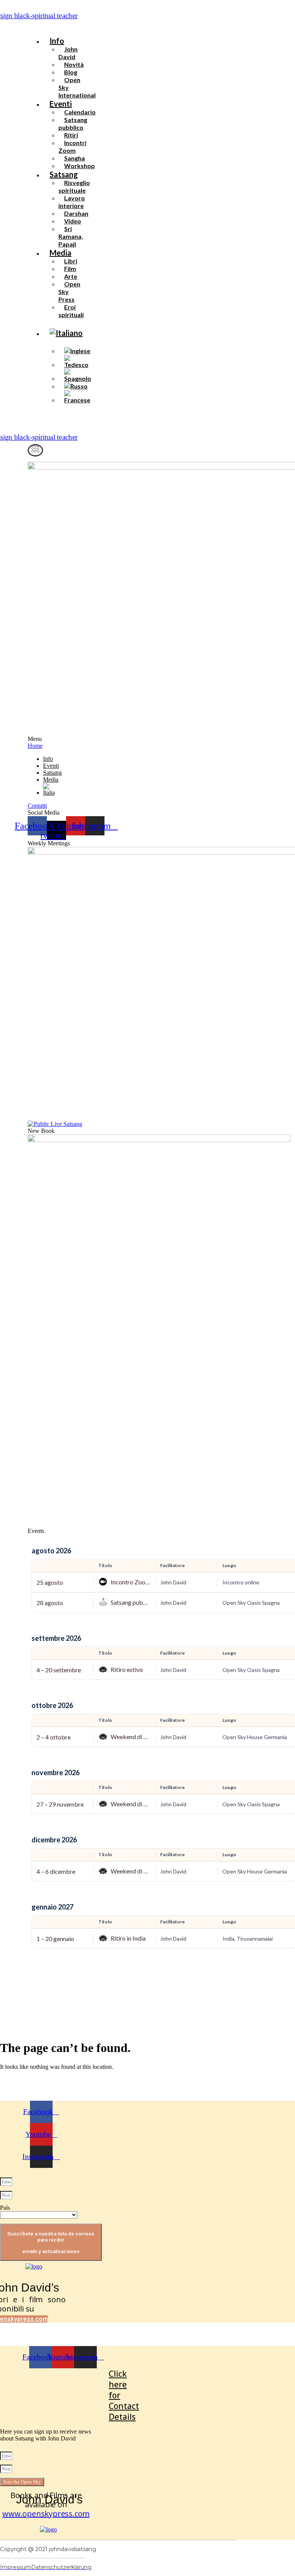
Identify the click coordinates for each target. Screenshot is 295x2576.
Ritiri (71, 135)
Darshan (76, 213)
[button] (99, 26)
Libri (71, 261)
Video (73, 221)
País (5, 2208)
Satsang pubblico (73, 123)
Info (57, 41)
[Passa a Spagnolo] (79, 378)
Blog (71, 72)
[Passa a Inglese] (77, 351)
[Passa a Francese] (79, 400)
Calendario (80, 112)
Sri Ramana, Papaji (71, 236)
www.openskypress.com (46, 2514)
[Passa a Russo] (76, 386)
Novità (74, 64)
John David (68, 53)
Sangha (75, 158)
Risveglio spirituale (74, 186)
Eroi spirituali (71, 311)
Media (60, 253)
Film (70, 269)
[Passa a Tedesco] (79, 365)
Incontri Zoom (72, 146)
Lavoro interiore (72, 202)
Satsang (64, 174)
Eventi (61, 104)
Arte (71, 276)
